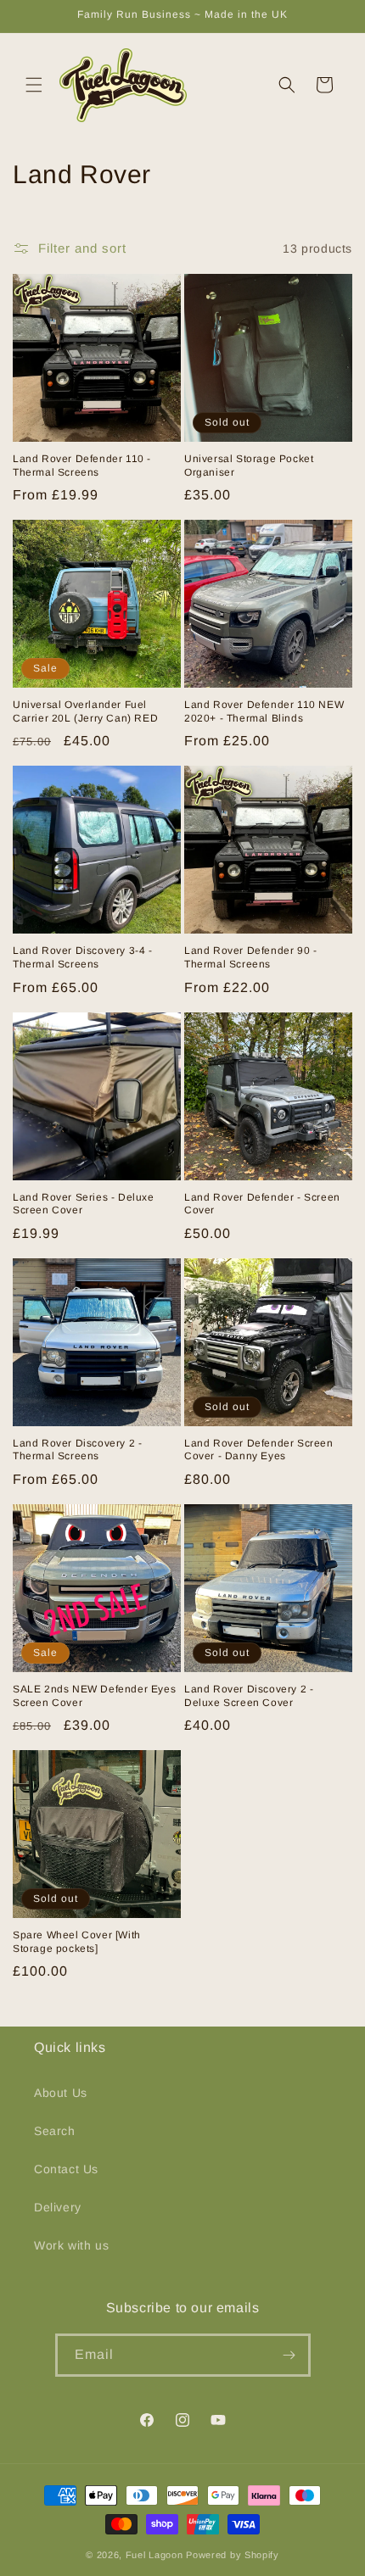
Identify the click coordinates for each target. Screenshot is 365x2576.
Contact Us (66, 2169)
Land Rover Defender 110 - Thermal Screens (82, 466)
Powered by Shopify (233, 2555)
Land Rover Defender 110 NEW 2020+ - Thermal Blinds (264, 711)
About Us (61, 2093)
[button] (34, 85)
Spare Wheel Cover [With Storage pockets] (77, 1942)
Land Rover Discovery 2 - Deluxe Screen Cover (249, 1696)
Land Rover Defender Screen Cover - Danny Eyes (259, 1450)
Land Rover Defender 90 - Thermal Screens (250, 957)
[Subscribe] (289, 2355)
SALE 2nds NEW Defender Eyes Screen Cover (94, 1696)
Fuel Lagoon (154, 2555)
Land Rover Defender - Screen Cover (262, 1204)
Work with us (71, 2245)
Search (55, 2131)
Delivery (58, 2207)
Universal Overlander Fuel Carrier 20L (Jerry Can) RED (85, 711)
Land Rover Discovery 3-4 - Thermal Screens (83, 957)
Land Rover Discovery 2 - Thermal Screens (77, 1450)
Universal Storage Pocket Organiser (249, 466)
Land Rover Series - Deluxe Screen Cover (84, 1204)
